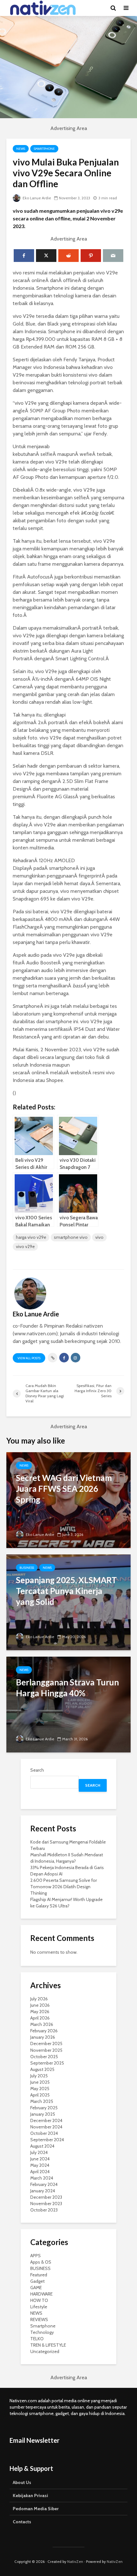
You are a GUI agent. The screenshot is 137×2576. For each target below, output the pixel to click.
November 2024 (46, 2127)
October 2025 (44, 2057)
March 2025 (42, 2101)
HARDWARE (41, 2294)
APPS (36, 2256)
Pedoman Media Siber (36, 2509)
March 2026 (42, 2024)
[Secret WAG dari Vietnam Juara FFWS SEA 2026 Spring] (68, 1500)
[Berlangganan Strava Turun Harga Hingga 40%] (68, 1704)
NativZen (75, 2561)
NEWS (21, 149)
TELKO (37, 2339)
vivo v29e (25, 1246)
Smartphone (44, 149)
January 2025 (43, 2114)
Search (37, 1770)
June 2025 (40, 2082)
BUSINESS (27, 1568)
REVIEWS (39, 2319)
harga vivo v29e (31, 1237)
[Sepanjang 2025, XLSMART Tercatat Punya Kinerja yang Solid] (68, 1602)
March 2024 (42, 2178)
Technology (42, 2332)
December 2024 (46, 2120)
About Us (22, 2482)
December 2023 (46, 2197)
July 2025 (39, 2076)
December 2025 (46, 2043)
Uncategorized (45, 2351)
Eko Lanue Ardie (36, 198)
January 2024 (43, 2191)
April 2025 (40, 2095)
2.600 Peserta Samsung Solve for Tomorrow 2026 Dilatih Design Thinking (64, 1887)
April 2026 (40, 2018)
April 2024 (40, 2172)
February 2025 (44, 2108)
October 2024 (44, 2133)
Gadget (37, 2281)
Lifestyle (39, 2307)
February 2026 (44, 2031)
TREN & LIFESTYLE (48, 2345)
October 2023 (44, 2210)
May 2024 (40, 2165)
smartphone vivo (71, 1237)
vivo (99, 1237)
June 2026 (40, 2005)
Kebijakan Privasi (30, 2495)
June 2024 (40, 2159)
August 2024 (42, 2146)
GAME (36, 2288)
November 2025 (46, 2050)
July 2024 (39, 2152)
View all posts (29, 1358)
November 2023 (46, 2204)
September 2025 (47, 2063)
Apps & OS (41, 2262)
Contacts (22, 2522)
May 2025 (40, 2089)
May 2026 (40, 2012)
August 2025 (42, 2069)
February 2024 (44, 2184)
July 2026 (39, 1999)
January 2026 (43, 2037)
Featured (39, 2275)
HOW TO (39, 2300)
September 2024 (47, 2140)
